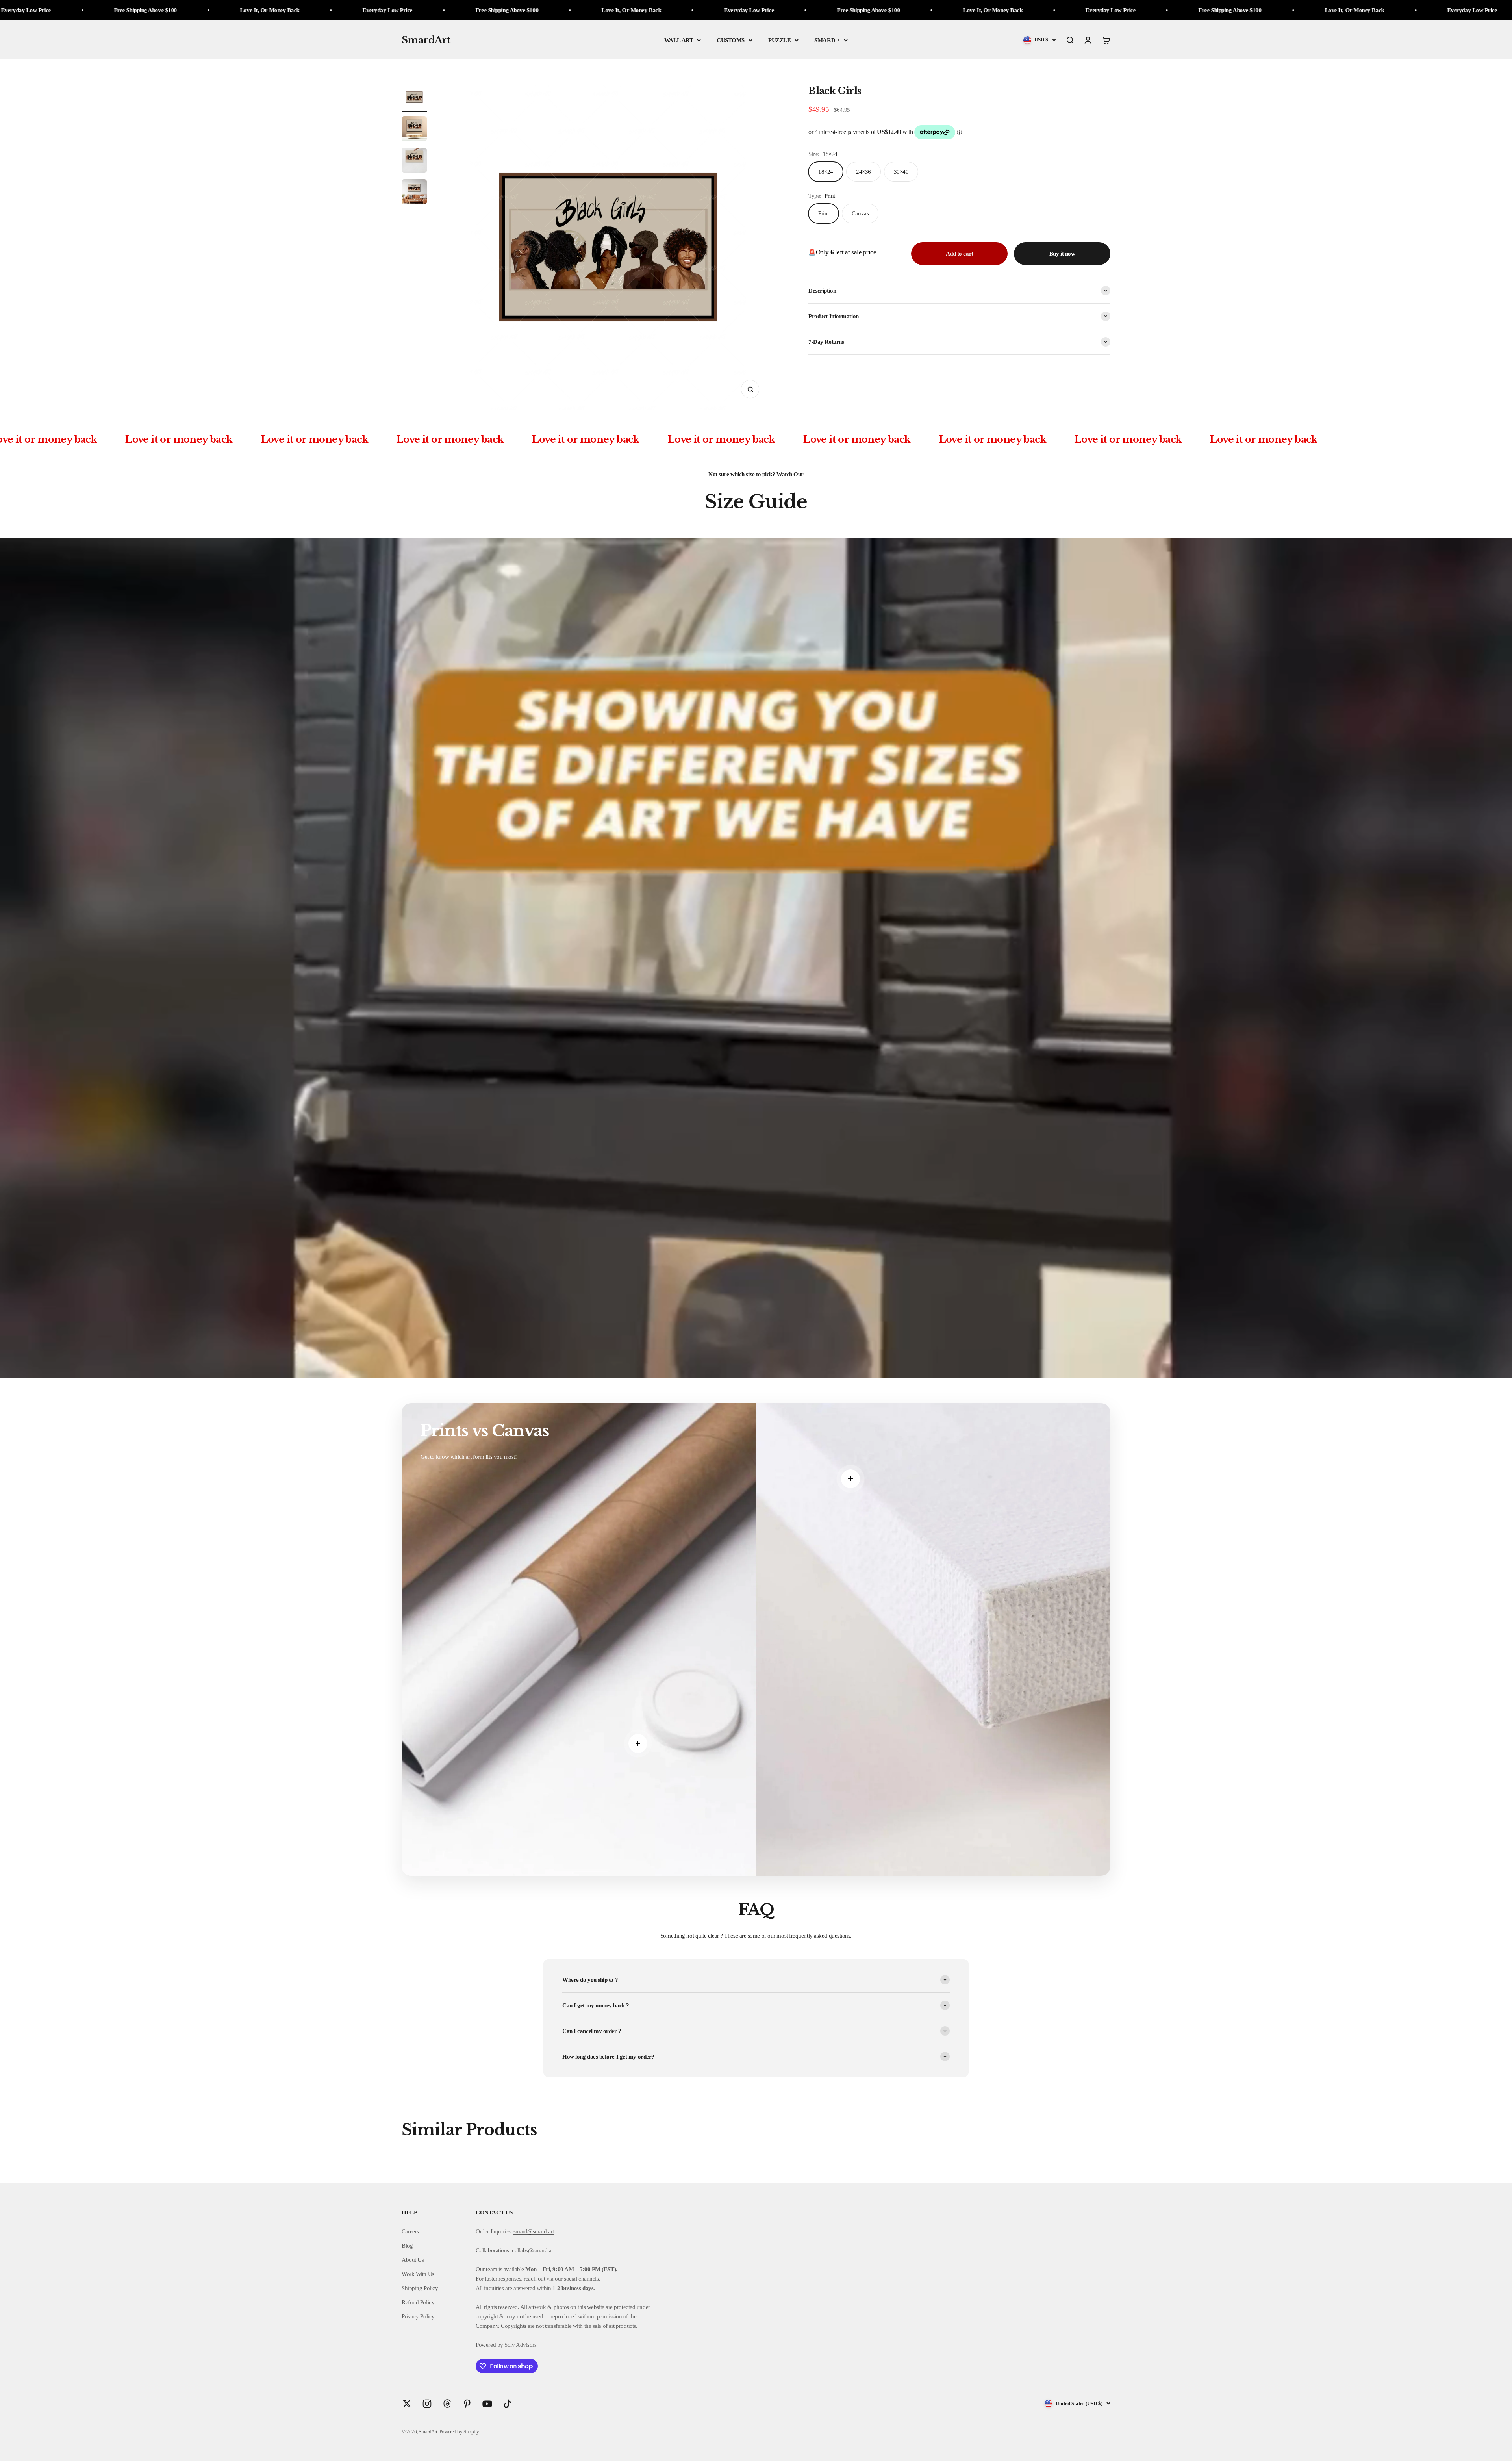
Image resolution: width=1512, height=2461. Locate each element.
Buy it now (1062, 254)
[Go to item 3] (414, 161)
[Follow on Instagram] (427, 2404)
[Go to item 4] (414, 193)
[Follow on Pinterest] (467, 2404)
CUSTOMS (731, 40)
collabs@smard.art (533, 2250)
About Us (413, 2260)
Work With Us (418, 2274)
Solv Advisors (520, 2345)
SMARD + (827, 40)
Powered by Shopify (459, 2432)
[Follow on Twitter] (407, 2404)
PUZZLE (779, 40)
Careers (410, 2231)
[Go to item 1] (414, 98)
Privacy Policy (418, 2316)
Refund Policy (418, 2302)
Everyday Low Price (262, 10)
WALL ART (679, 40)
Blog (407, 2246)
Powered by (489, 2345)
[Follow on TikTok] (507, 2404)
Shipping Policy (420, 2288)
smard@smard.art (534, 2231)
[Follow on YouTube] (487, 2404)
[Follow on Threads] (447, 2404)
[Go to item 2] (414, 130)
